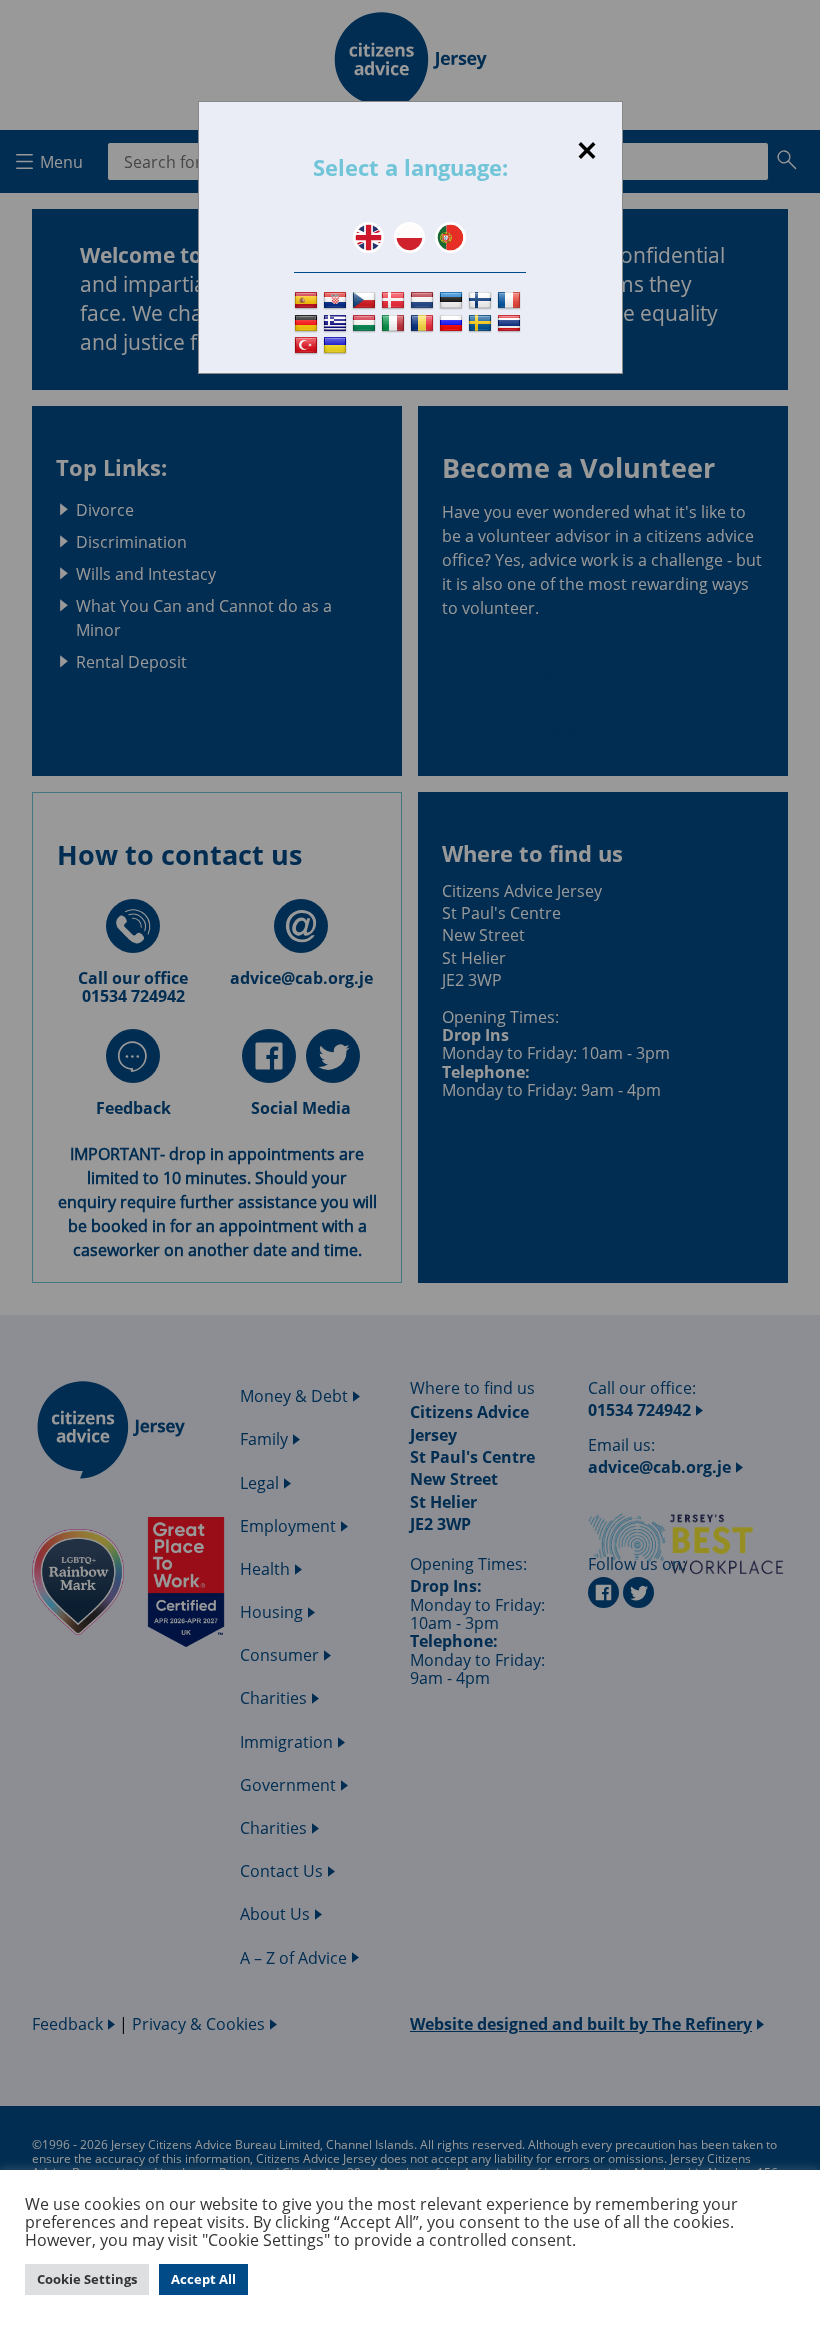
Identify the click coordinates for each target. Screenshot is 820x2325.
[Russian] (453, 323)
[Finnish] (482, 300)
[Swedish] (482, 323)
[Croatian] (337, 300)
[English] (368, 237)
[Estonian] (453, 300)
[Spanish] (308, 300)
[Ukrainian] (337, 346)
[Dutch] (424, 300)
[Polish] (409, 237)
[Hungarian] (366, 323)
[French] (511, 300)
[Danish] (395, 300)
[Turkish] (308, 346)
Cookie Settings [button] (87, 2279)
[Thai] (511, 323)
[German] (308, 323)
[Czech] (366, 300)
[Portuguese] (450, 237)
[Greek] (337, 323)
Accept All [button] (203, 2279)
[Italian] (395, 323)
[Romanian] (424, 323)
